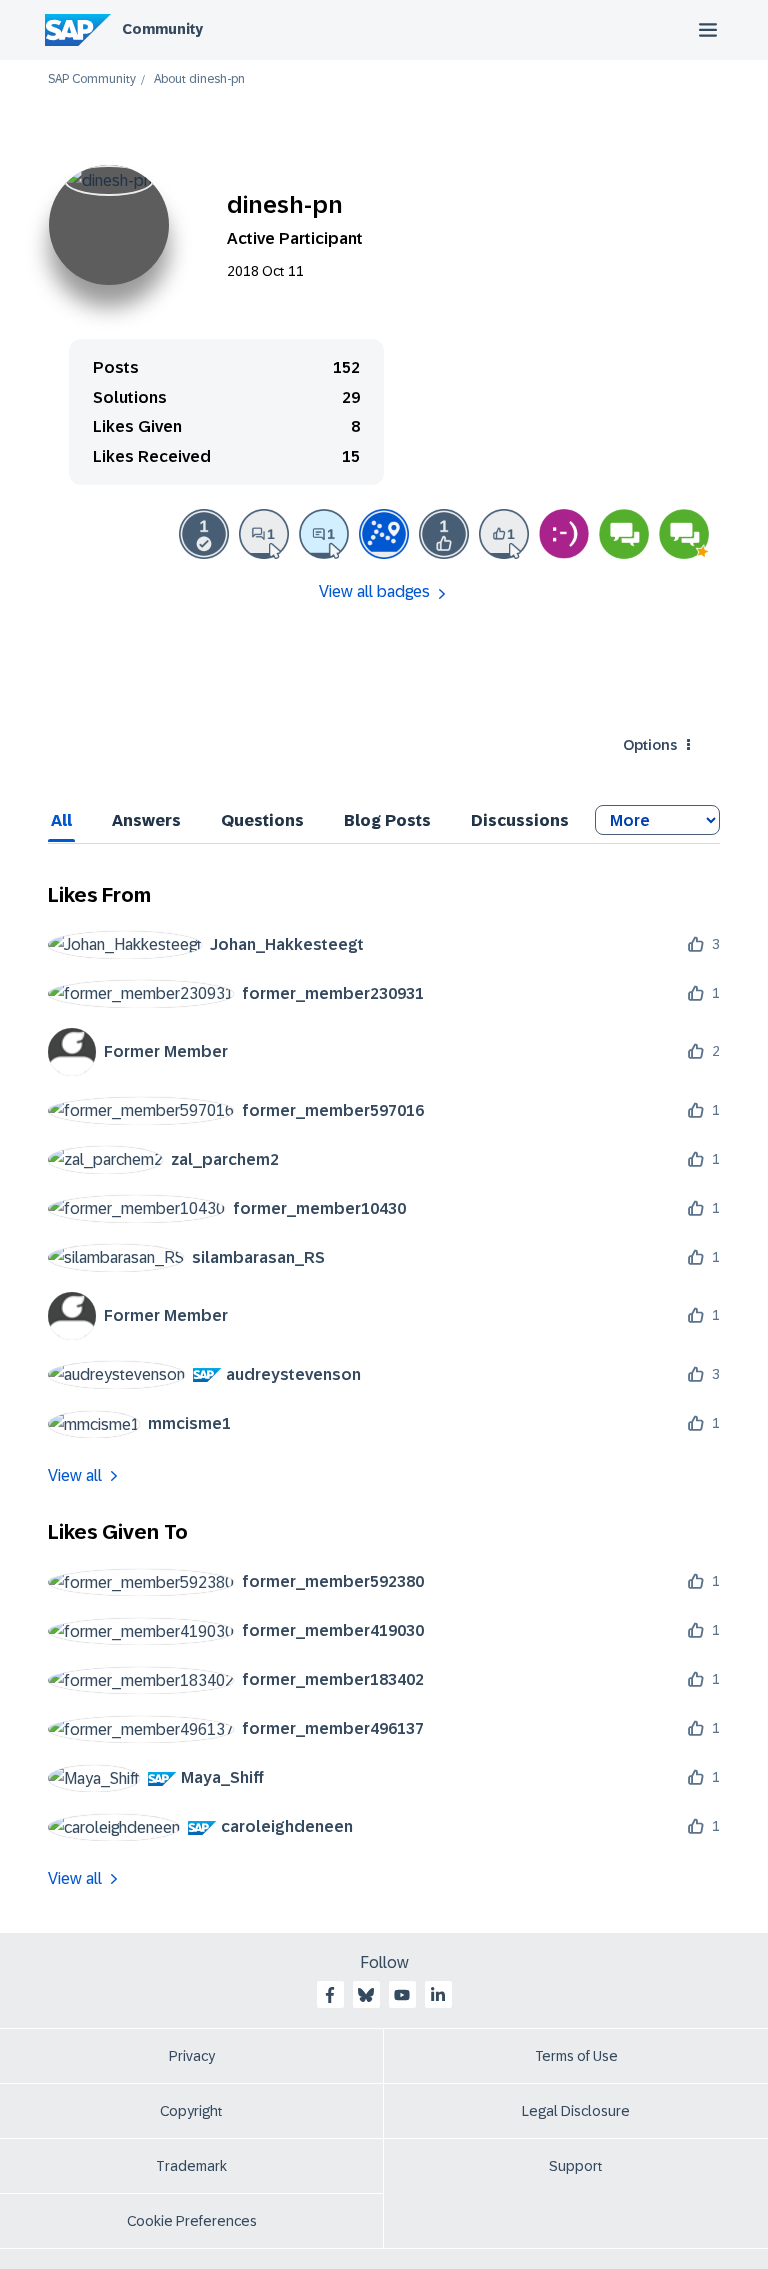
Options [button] (650, 745)
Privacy (192, 2056)
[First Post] (264, 534)
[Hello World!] (564, 534)
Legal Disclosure (576, 2111)
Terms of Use (576, 2056)
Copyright (191, 2111)
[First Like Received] (444, 534)
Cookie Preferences (192, 2221)
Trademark (191, 2166)
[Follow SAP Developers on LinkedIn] (438, 1995)
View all (75, 1475)
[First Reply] (324, 534)
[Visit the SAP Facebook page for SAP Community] (330, 1995)
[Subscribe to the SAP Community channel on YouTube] (402, 1995)
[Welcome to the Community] (384, 534)
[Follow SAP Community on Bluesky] (366, 1995)
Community (162, 29)
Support (576, 2166)
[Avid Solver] (684, 534)
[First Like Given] (504, 534)
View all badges (374, 591)
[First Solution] (204, 534)
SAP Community (92, 79)
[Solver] (624, 534)
